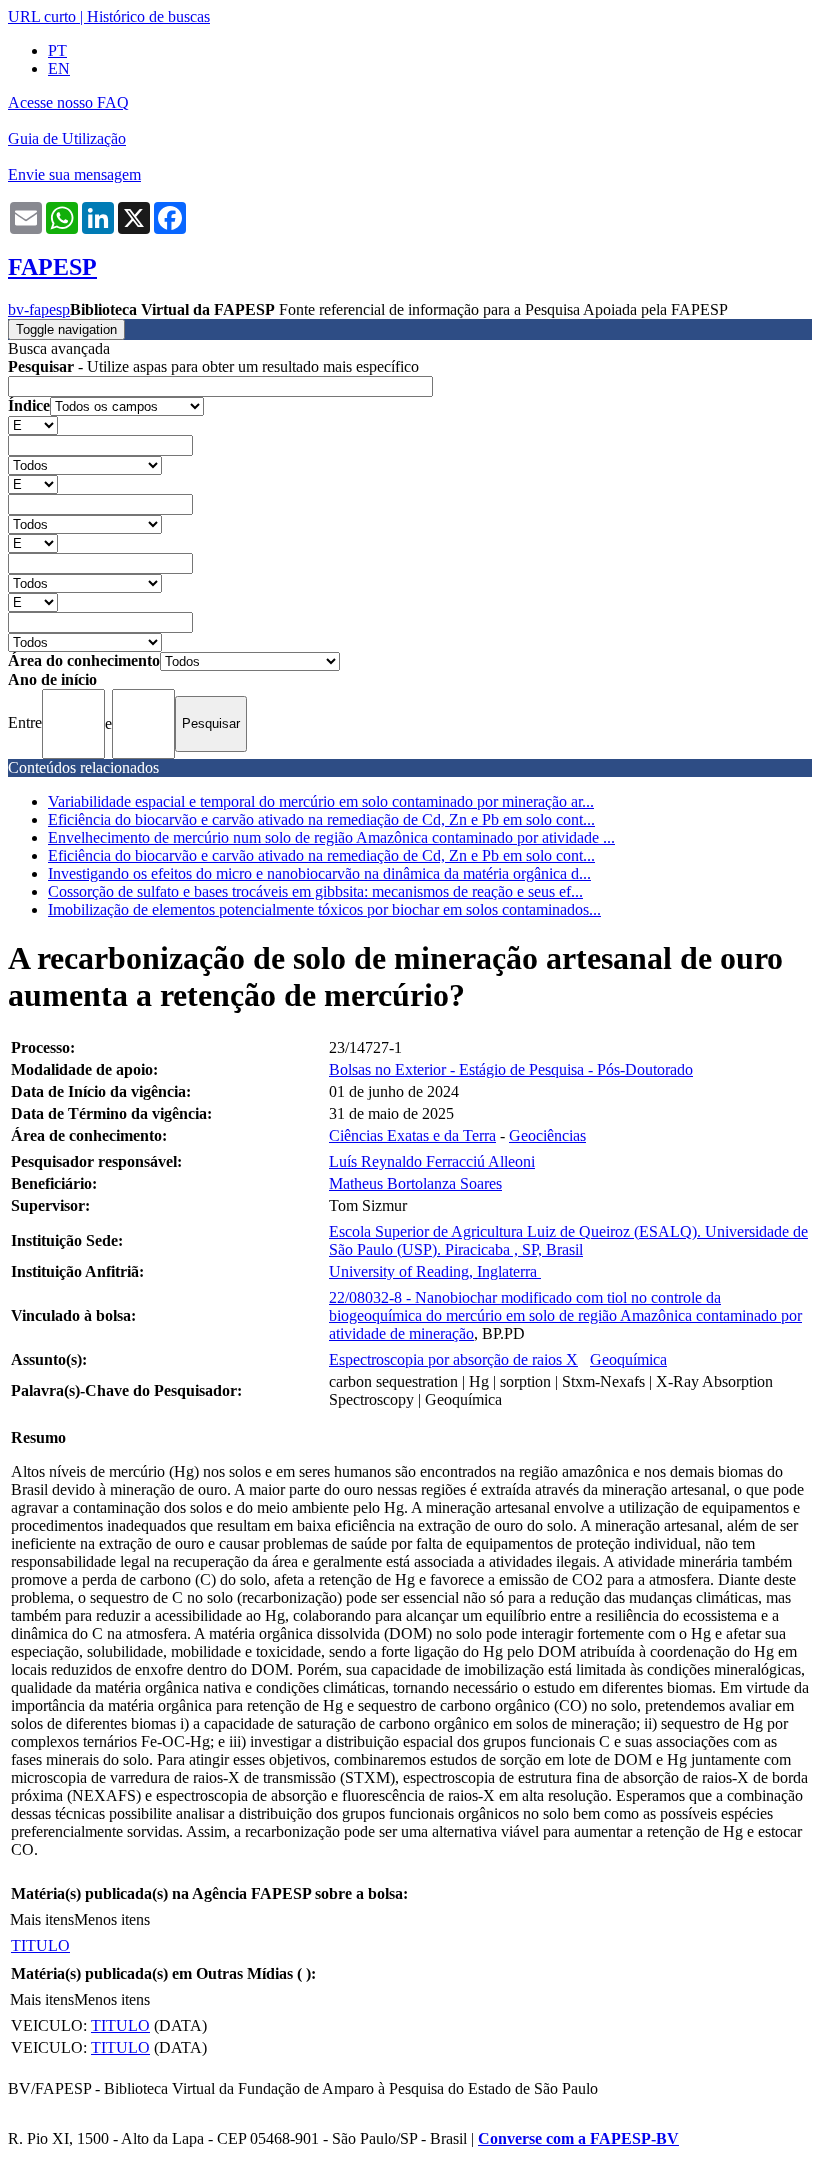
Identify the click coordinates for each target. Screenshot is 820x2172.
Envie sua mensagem (74, 174)
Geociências (547, 1135)
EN (59, 68)
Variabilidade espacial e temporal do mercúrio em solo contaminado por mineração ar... (321, 801)
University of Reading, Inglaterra (435, 1271)
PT (57, 50)
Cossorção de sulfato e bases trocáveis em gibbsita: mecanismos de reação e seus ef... (315, 891)
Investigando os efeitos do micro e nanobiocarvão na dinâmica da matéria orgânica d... (319, 873)
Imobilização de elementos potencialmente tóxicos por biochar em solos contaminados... (324, 909)
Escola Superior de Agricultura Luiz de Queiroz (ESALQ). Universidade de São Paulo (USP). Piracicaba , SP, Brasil (568, 1240)
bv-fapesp (39, 309)
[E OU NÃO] (33, 424)
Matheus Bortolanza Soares (415, 1183)
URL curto (42, 16)
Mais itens (42, 1919)
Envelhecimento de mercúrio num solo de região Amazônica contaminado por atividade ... (331, 837)
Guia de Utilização (67, 138)
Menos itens (112, 1919)
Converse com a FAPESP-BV (578, 2138)
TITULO (40, 1945)
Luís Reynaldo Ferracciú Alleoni (432, 1161)
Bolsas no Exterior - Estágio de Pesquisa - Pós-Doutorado (511, 1069)
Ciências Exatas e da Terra (412, 1135)
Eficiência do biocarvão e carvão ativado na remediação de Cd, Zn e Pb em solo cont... (321, 819)
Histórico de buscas (148, 16)
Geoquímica (628, 1359)
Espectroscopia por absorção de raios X (453, 1359)
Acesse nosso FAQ (68, 102)
